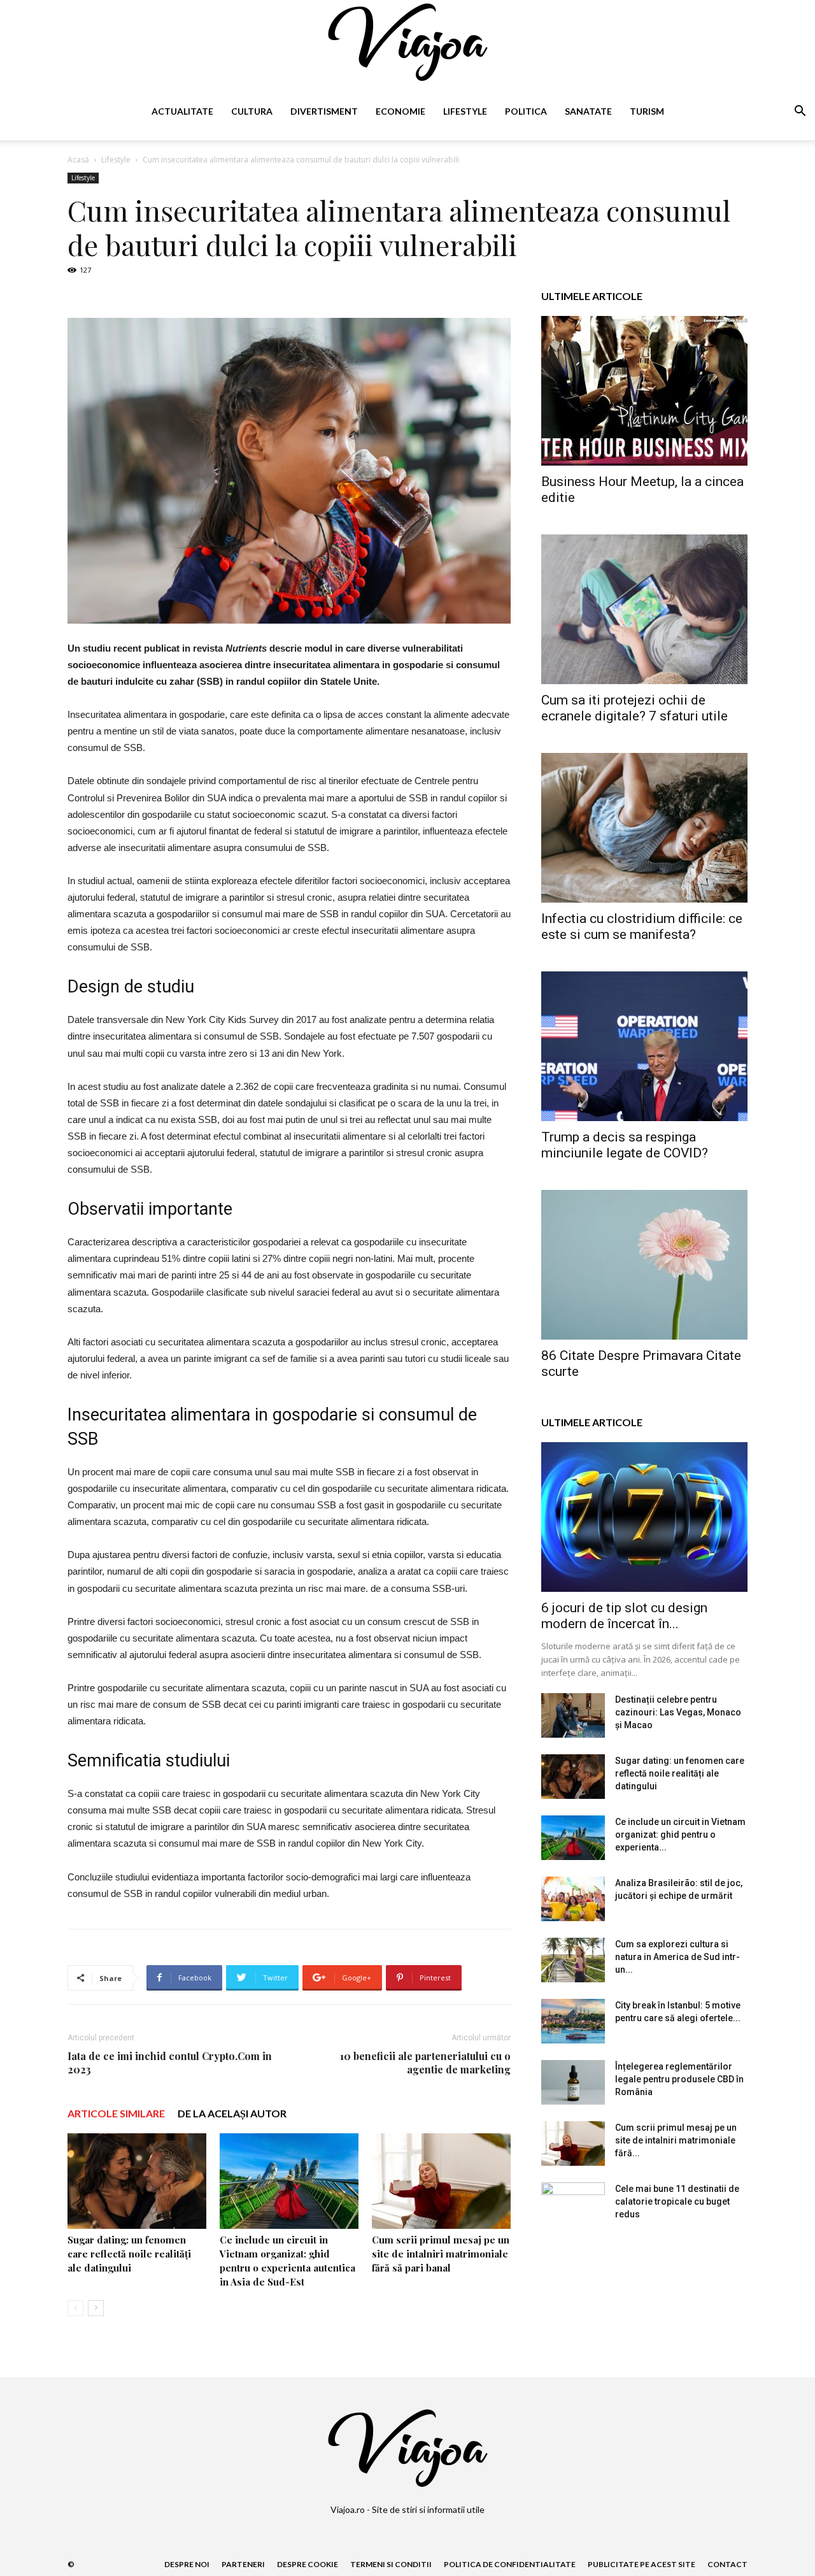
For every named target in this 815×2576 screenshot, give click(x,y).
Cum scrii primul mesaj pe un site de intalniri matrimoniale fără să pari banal (441, 2254)
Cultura (252, 111)
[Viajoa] (407, 42)
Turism (647, 111)
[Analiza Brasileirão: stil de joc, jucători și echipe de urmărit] (573, 1899)
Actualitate (182, 111)
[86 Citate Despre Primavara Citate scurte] (644, 1265)
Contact (727, 2564)
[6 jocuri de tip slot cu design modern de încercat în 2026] (644, 1517)
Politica (526, 111)
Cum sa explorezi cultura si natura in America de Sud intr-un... (677, 1957)
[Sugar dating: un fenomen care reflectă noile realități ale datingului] (137, 2181)
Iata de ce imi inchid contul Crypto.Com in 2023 (170, 2063)
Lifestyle (465, 111)
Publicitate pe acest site (641, 2564)
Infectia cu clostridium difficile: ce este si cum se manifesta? (642, 927)
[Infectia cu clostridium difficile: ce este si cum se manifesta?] (644, 828)
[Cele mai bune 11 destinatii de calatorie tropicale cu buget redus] (573, 2205)
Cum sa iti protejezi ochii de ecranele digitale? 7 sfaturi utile (634, 708)
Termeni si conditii (391, 2564)
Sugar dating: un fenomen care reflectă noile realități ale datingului (129, 2254)
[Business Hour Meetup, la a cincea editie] (644, 391)
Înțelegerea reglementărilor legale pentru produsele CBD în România (679, 2079)
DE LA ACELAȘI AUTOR (232, 2113)
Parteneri (243, 2564)
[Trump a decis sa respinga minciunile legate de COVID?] (644, 1046)
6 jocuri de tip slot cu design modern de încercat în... (624, 1616)
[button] (800, 112)
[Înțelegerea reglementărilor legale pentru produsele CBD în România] (573, 2082)
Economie (400, 111)
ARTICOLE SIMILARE (116, 2113)
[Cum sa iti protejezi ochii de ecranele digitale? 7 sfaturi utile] (644, 609)
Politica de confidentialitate (510, 2564)
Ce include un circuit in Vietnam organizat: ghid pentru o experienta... (680, 1835)
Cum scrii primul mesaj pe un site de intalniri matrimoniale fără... (676, 2140)
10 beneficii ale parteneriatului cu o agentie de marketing (425, 2063)
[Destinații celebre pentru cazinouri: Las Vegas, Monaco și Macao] (573, 1715)
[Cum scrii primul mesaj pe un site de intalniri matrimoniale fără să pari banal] (441, 2181)
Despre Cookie (308, 2564)
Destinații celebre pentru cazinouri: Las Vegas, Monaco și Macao (678, 1712)
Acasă (78, 160)
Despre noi (187, 2564)
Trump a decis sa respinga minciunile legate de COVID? (625, 1145)
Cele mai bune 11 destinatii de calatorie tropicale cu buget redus (677, 2201)
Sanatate (588, 111)
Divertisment (324, 111)
